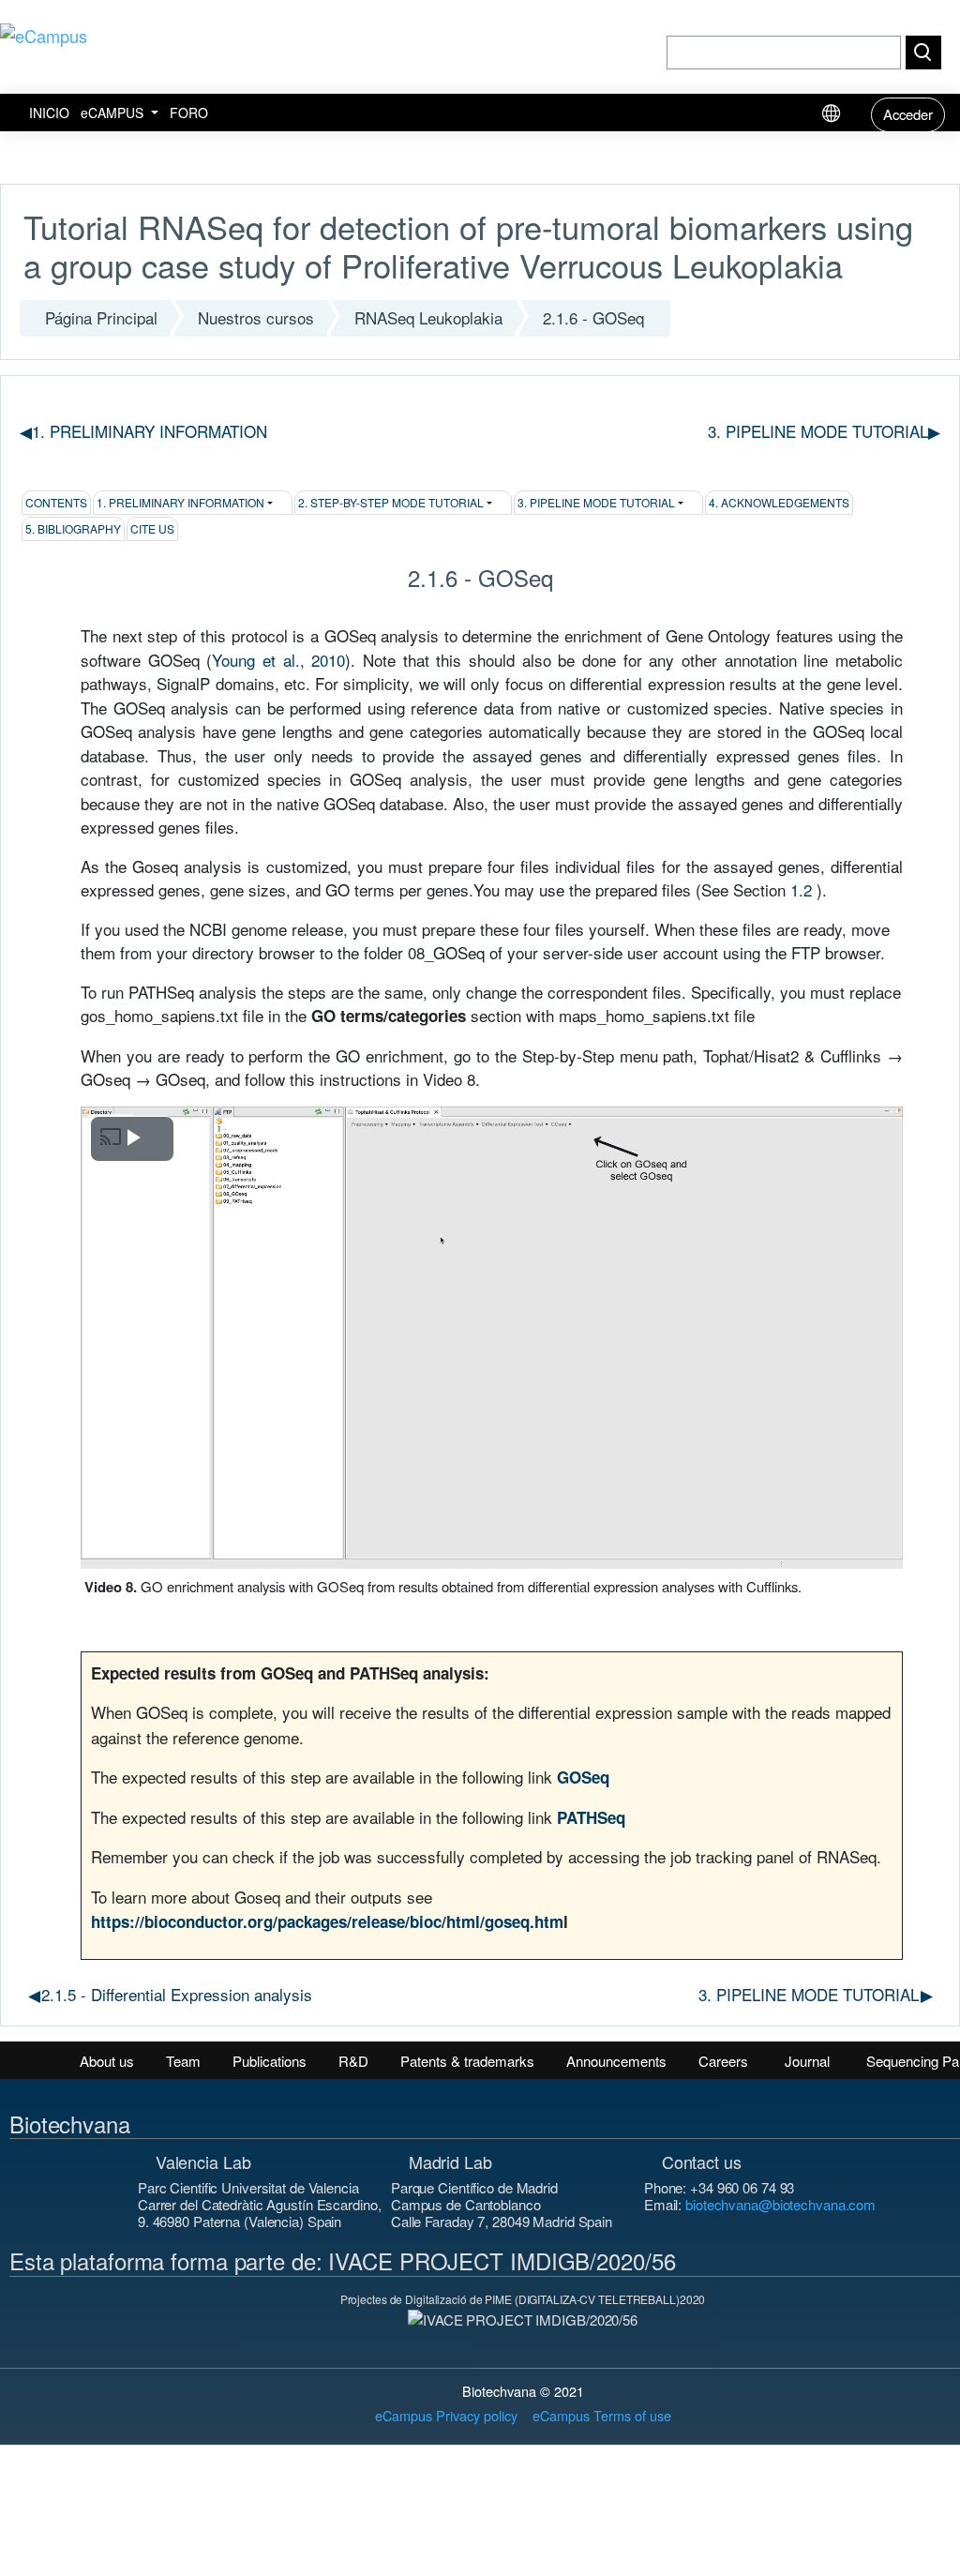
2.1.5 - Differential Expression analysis (171, 1994)
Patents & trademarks (467, 2061)
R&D (353, 2061)
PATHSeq (591, 1817)
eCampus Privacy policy (446, 2415)
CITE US (152, 528)
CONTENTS (56, 502)
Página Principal (101, 317)
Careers (723, 2061)
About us (107, 2061)
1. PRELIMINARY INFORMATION (180, 502)
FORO (189, 113)
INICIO (49, 113)
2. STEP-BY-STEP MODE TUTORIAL (391, 502)
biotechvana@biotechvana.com (780, 2204)
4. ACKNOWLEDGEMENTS (779, 502)
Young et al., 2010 (278, 660)
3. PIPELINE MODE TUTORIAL (824, 431)
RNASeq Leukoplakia (428, 317)
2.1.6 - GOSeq (593, 317)
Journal (807, 2061)
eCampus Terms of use (602, 2415)
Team (183, 2061)
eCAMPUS (114, 113)
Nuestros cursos (256, 317)
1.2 (801, 889)
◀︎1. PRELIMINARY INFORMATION (143, 431)
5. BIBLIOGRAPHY (73, 528)
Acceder (908, 114)
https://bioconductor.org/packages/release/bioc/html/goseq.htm (327, 1921)
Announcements (616, 2061)
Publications (270, 2061)
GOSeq (583, 1777)
